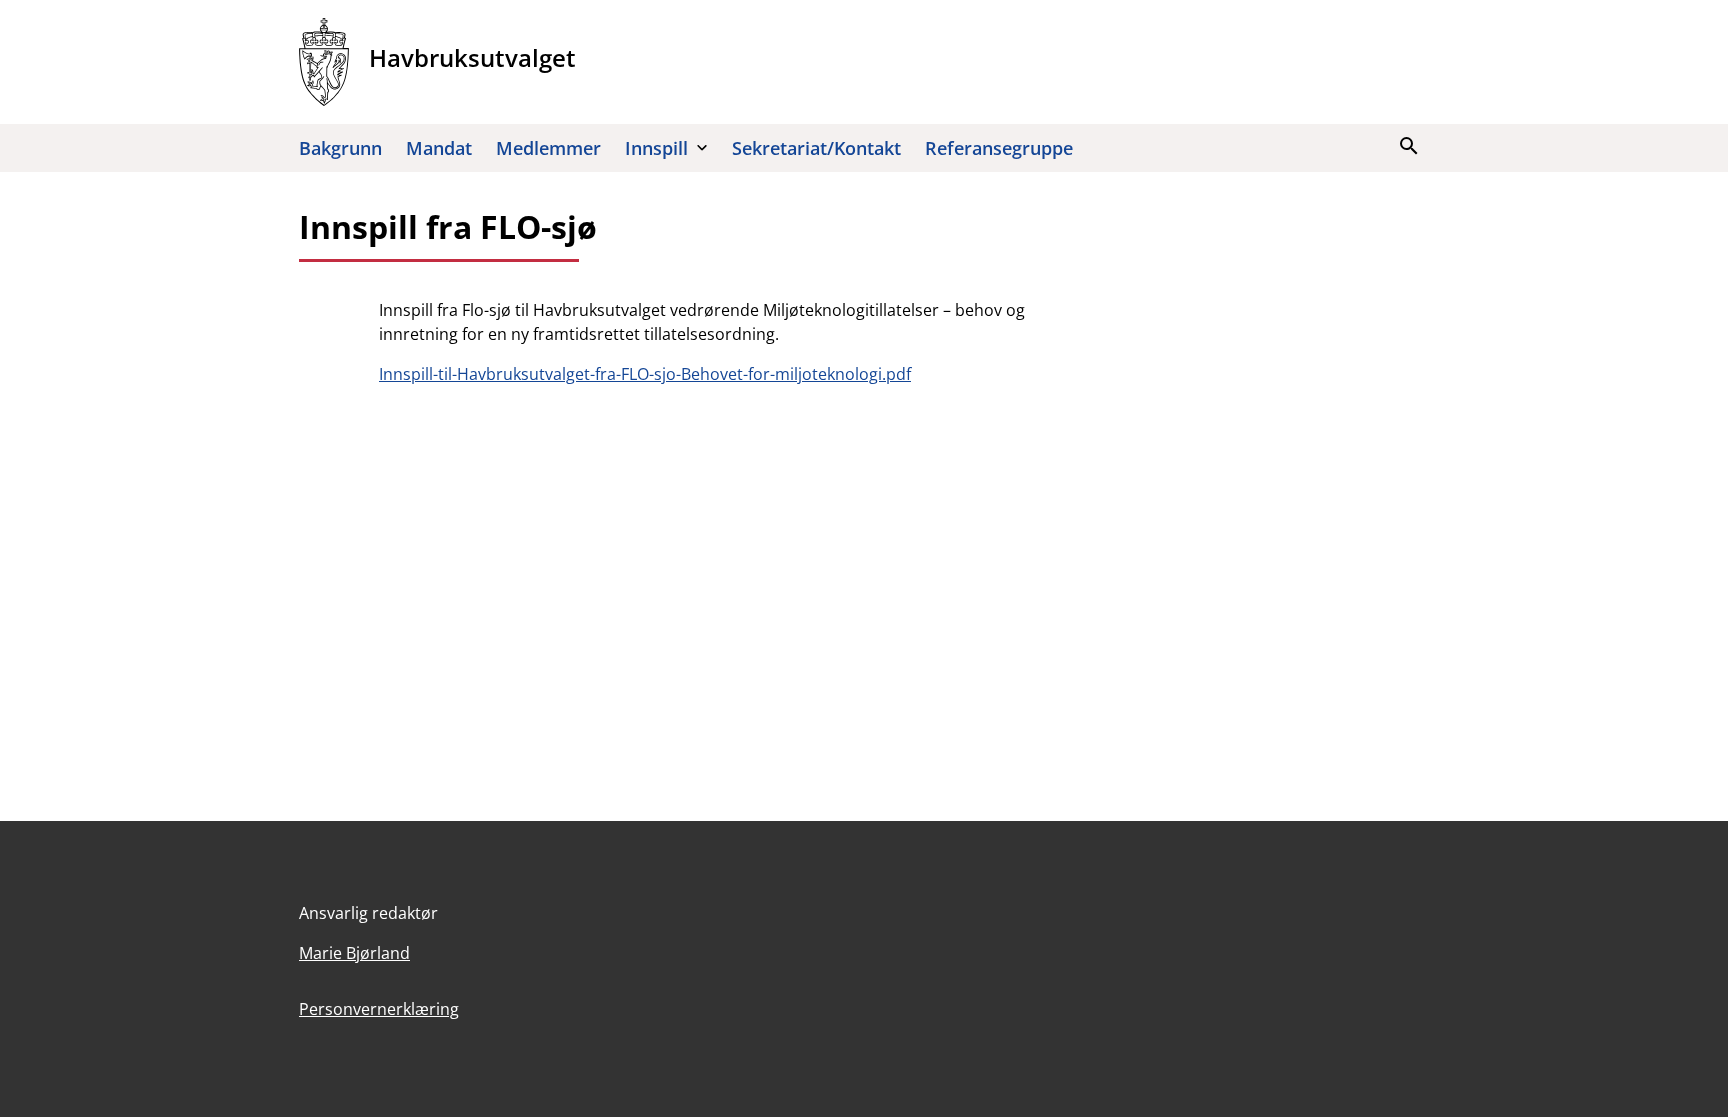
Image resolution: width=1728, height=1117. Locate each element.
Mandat (439, 148)
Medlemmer (548, 148)
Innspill (656, 148)
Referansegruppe (999, 148)
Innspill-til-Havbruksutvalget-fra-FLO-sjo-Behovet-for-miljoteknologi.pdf (645, 374)
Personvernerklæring (379, 1009)
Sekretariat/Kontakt (816, 148)
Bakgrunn (340, 148)
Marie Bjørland (354, 953)
